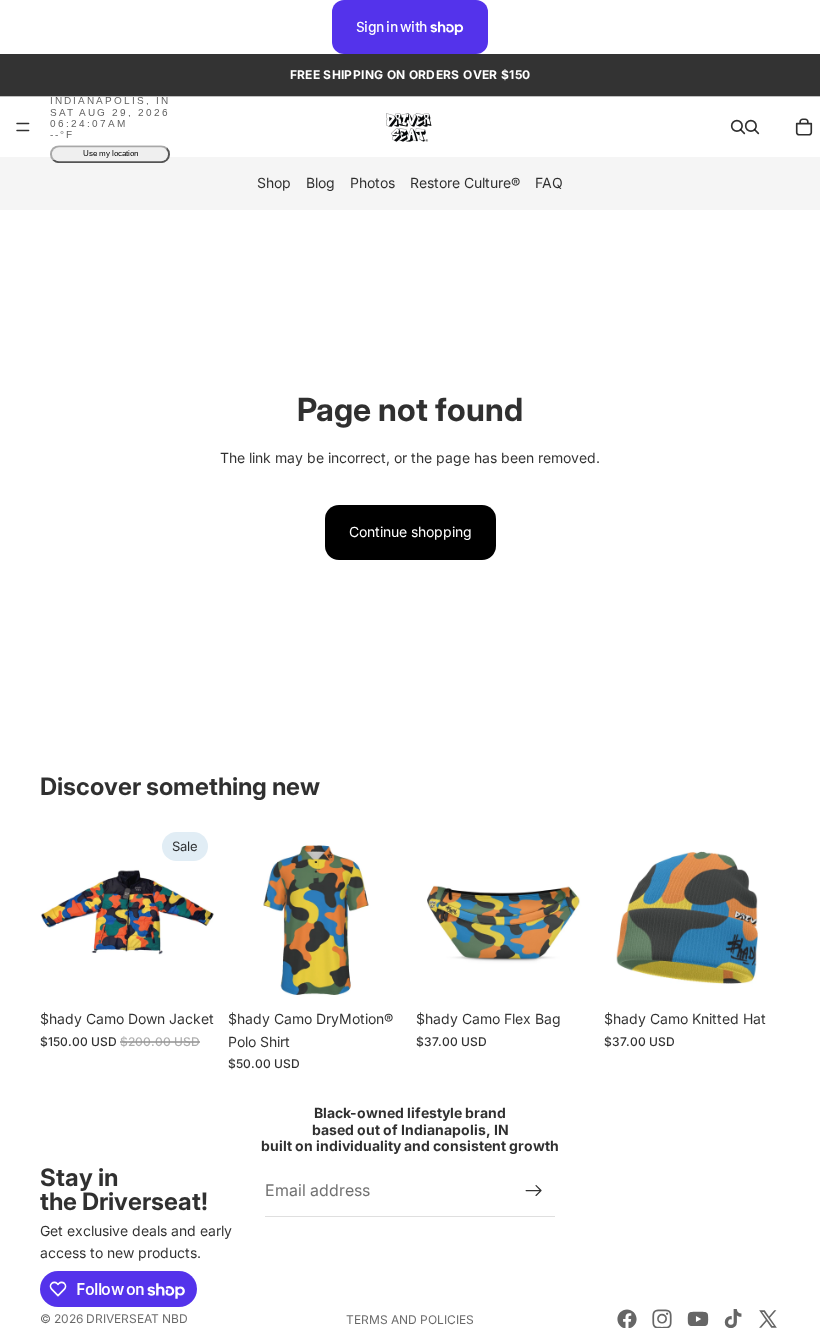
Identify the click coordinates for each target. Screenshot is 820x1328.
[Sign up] (534, 1191)
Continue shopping (410, 531)
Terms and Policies (410, 1319)
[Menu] (23, 128)
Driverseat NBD (137, 1318)
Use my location (110, 154)
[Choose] (185, 969)
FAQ (549, 183)
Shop (274, 183)
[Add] (561, 969)
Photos (372, 183)
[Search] (738, 127)
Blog (320, 183)
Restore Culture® (465, 183)
